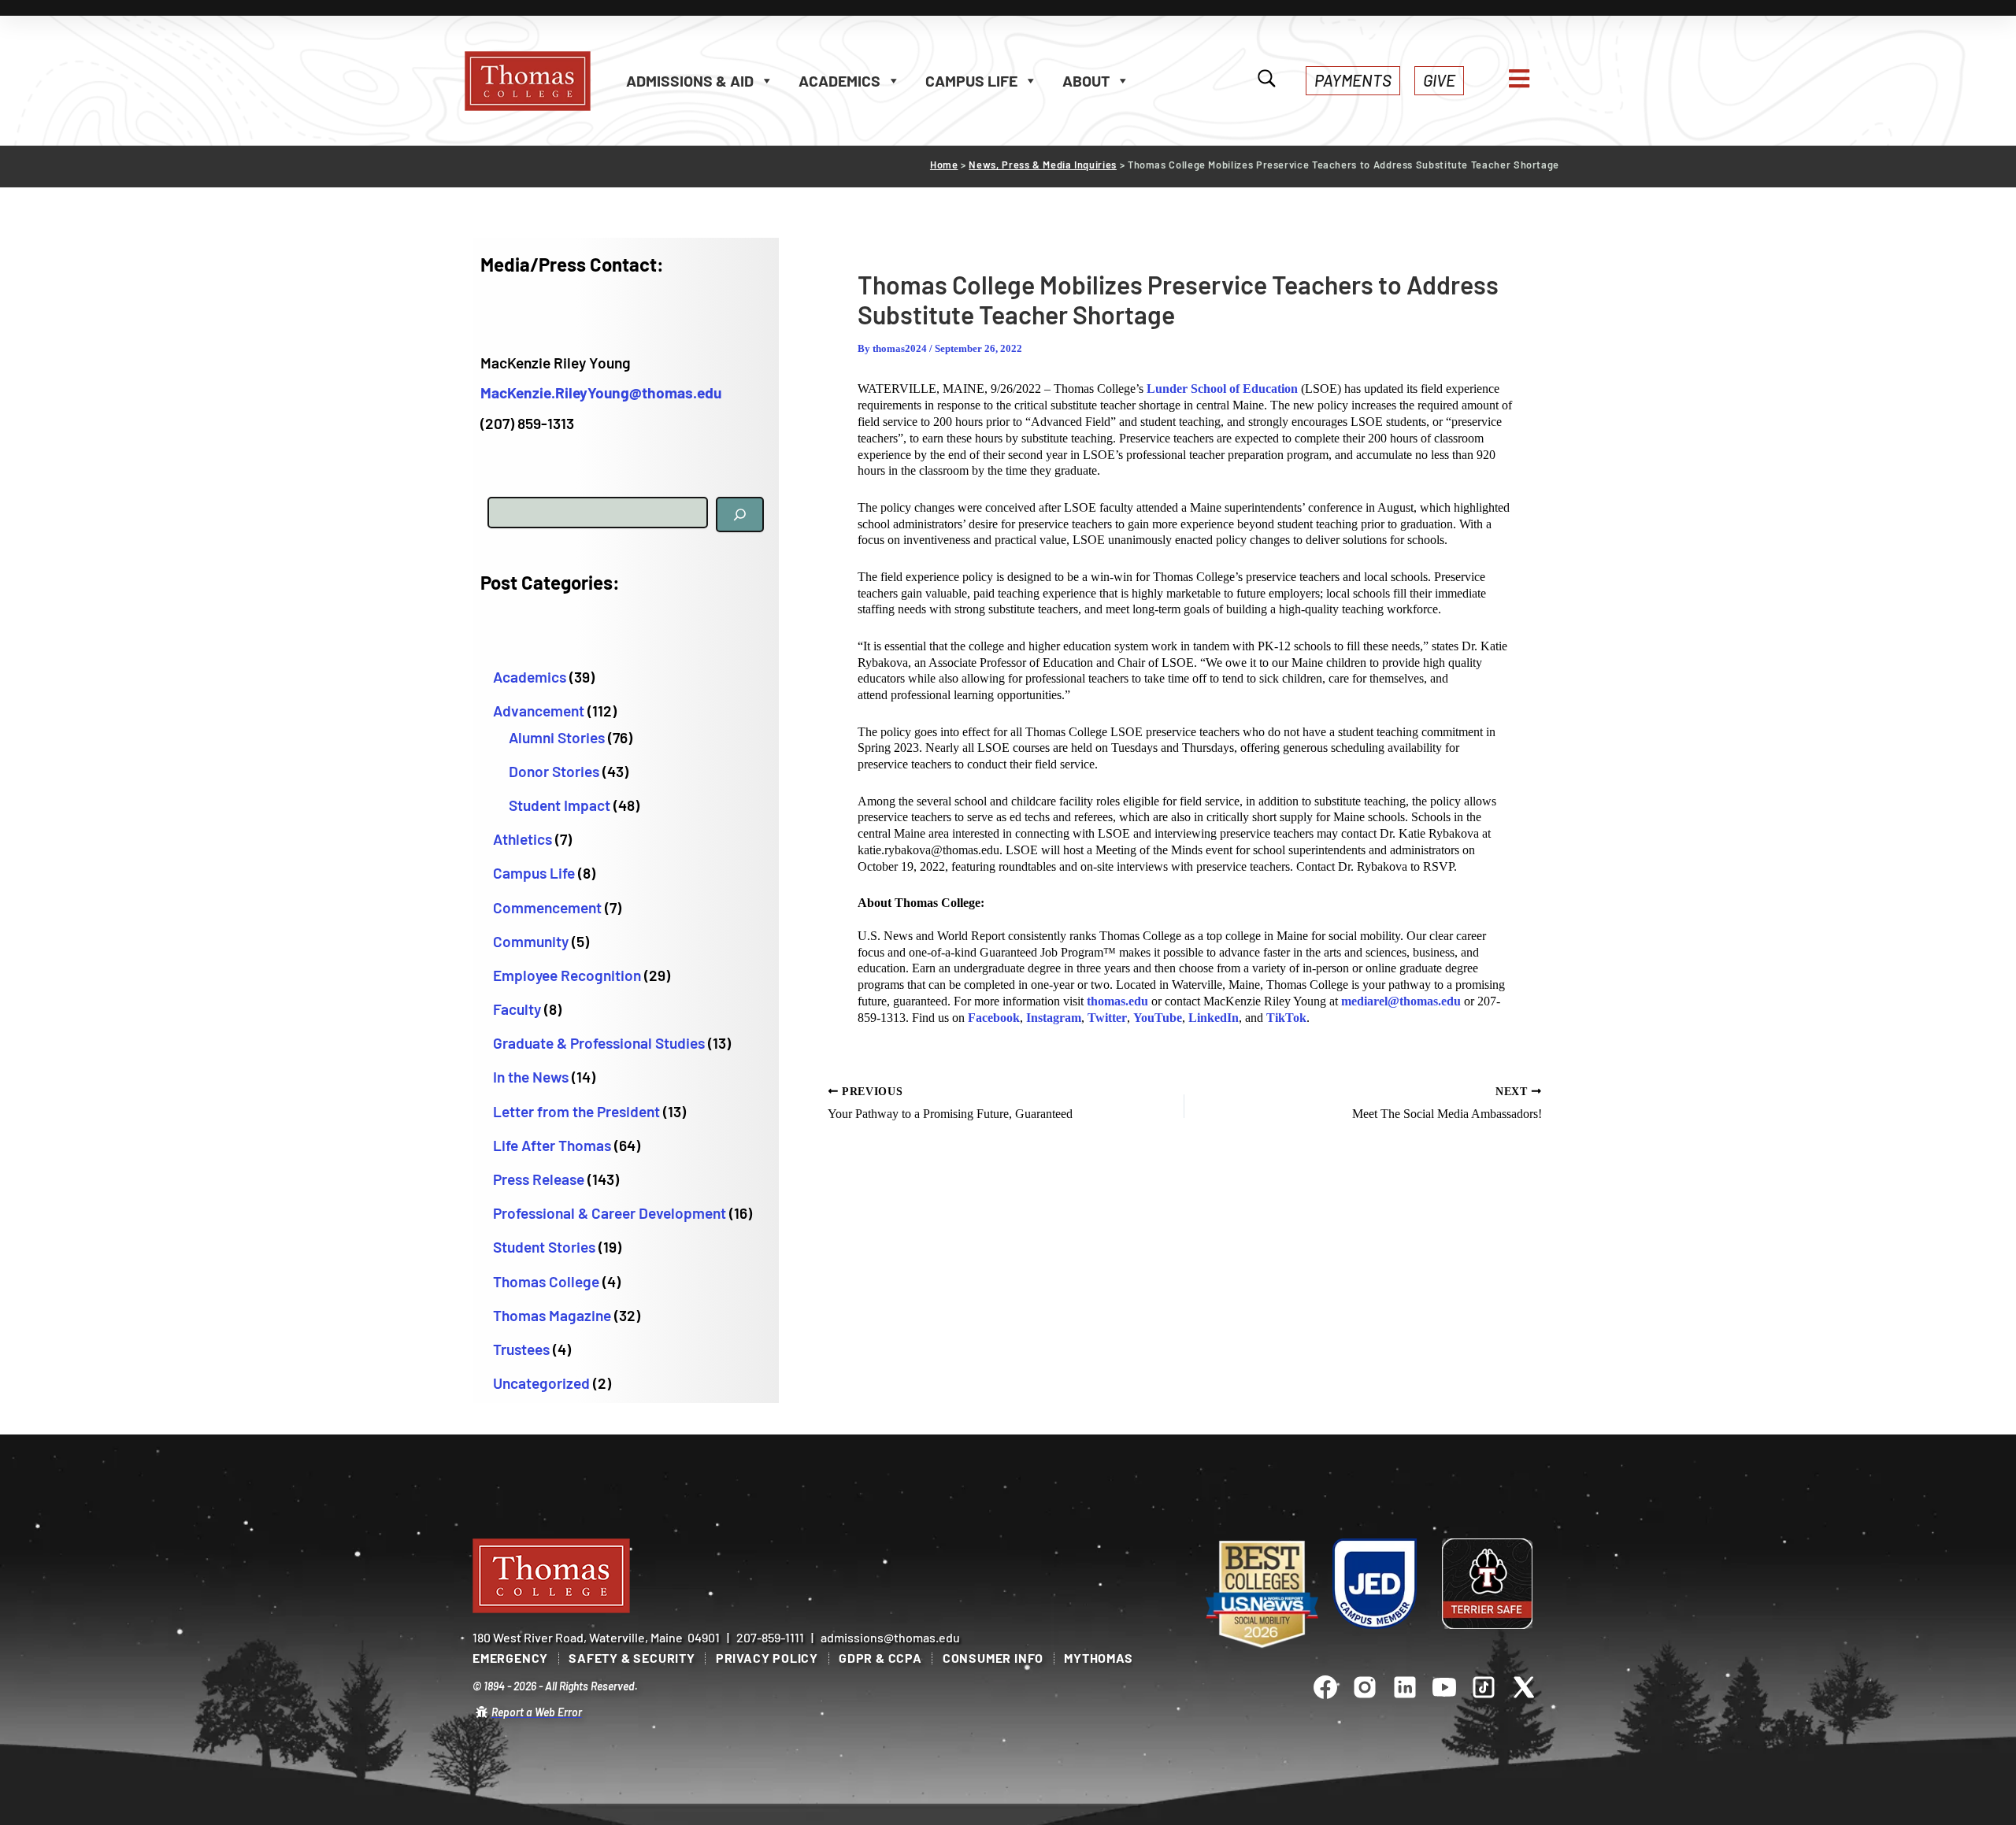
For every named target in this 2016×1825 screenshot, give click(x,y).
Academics (530, 677)
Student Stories (544, 1247)
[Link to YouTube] (1444, 1686)
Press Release (539, 1179)
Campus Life (534, 873)
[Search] (740, 515)
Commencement (547, 907)
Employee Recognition (567, 975)
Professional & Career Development (610, 1213)
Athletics (523, 839)
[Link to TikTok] (1484, 1686)
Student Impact (560, 805)
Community (531, 941)
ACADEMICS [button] (839, 80)
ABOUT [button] (1086, 80)
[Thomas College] (543, 81)
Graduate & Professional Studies (599, 1043)
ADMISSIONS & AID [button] (690, 80)
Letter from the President (576, 1111)
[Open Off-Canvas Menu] (1519, 79)
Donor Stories (554, 771)
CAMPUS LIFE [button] (971, 80)
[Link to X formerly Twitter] (1524, 1686)
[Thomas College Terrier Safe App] (1487, 1583)
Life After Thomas (552, 1145)
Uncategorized (541, 1383)
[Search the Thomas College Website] (1267, 80)
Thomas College (546, 1281)
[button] (1353, 81)
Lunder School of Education (1222, 389)
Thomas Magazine (552, 1315)
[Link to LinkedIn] (1404, 1686)
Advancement (539, 711)
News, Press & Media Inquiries (1043, 165)
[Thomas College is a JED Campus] (1375, 1583)
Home (944, 165)
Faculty (517, 1009)
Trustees (521, 1349)
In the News (531, 1077)
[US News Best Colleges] (1262, 1595)
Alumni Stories (557, 737)
